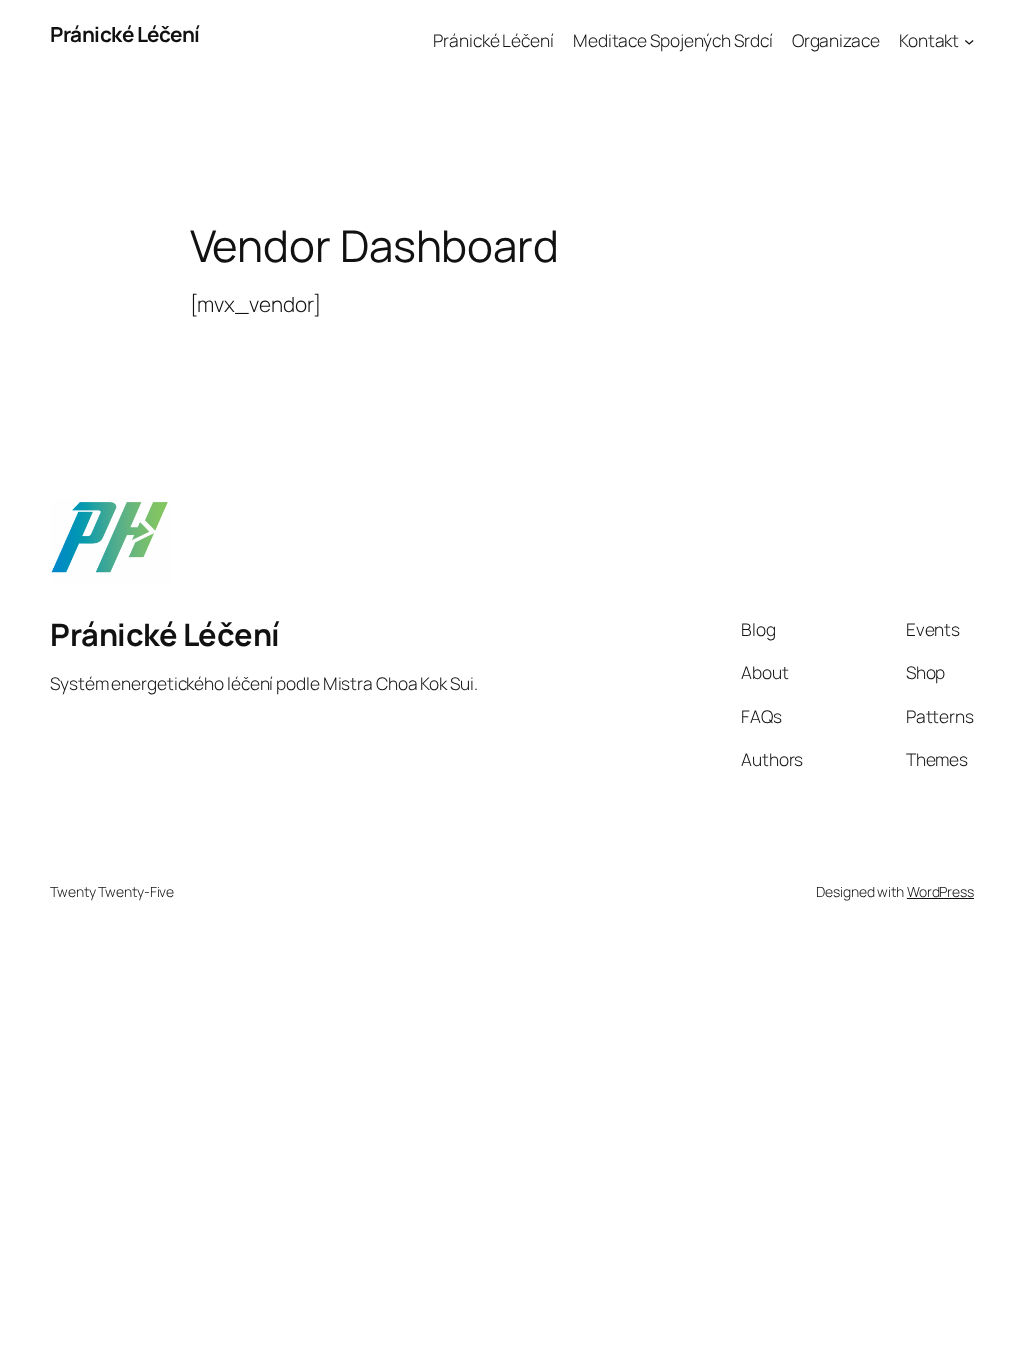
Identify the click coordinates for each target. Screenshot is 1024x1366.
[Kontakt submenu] (969, 40)
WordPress (940, 891)
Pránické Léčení (125, 34)
